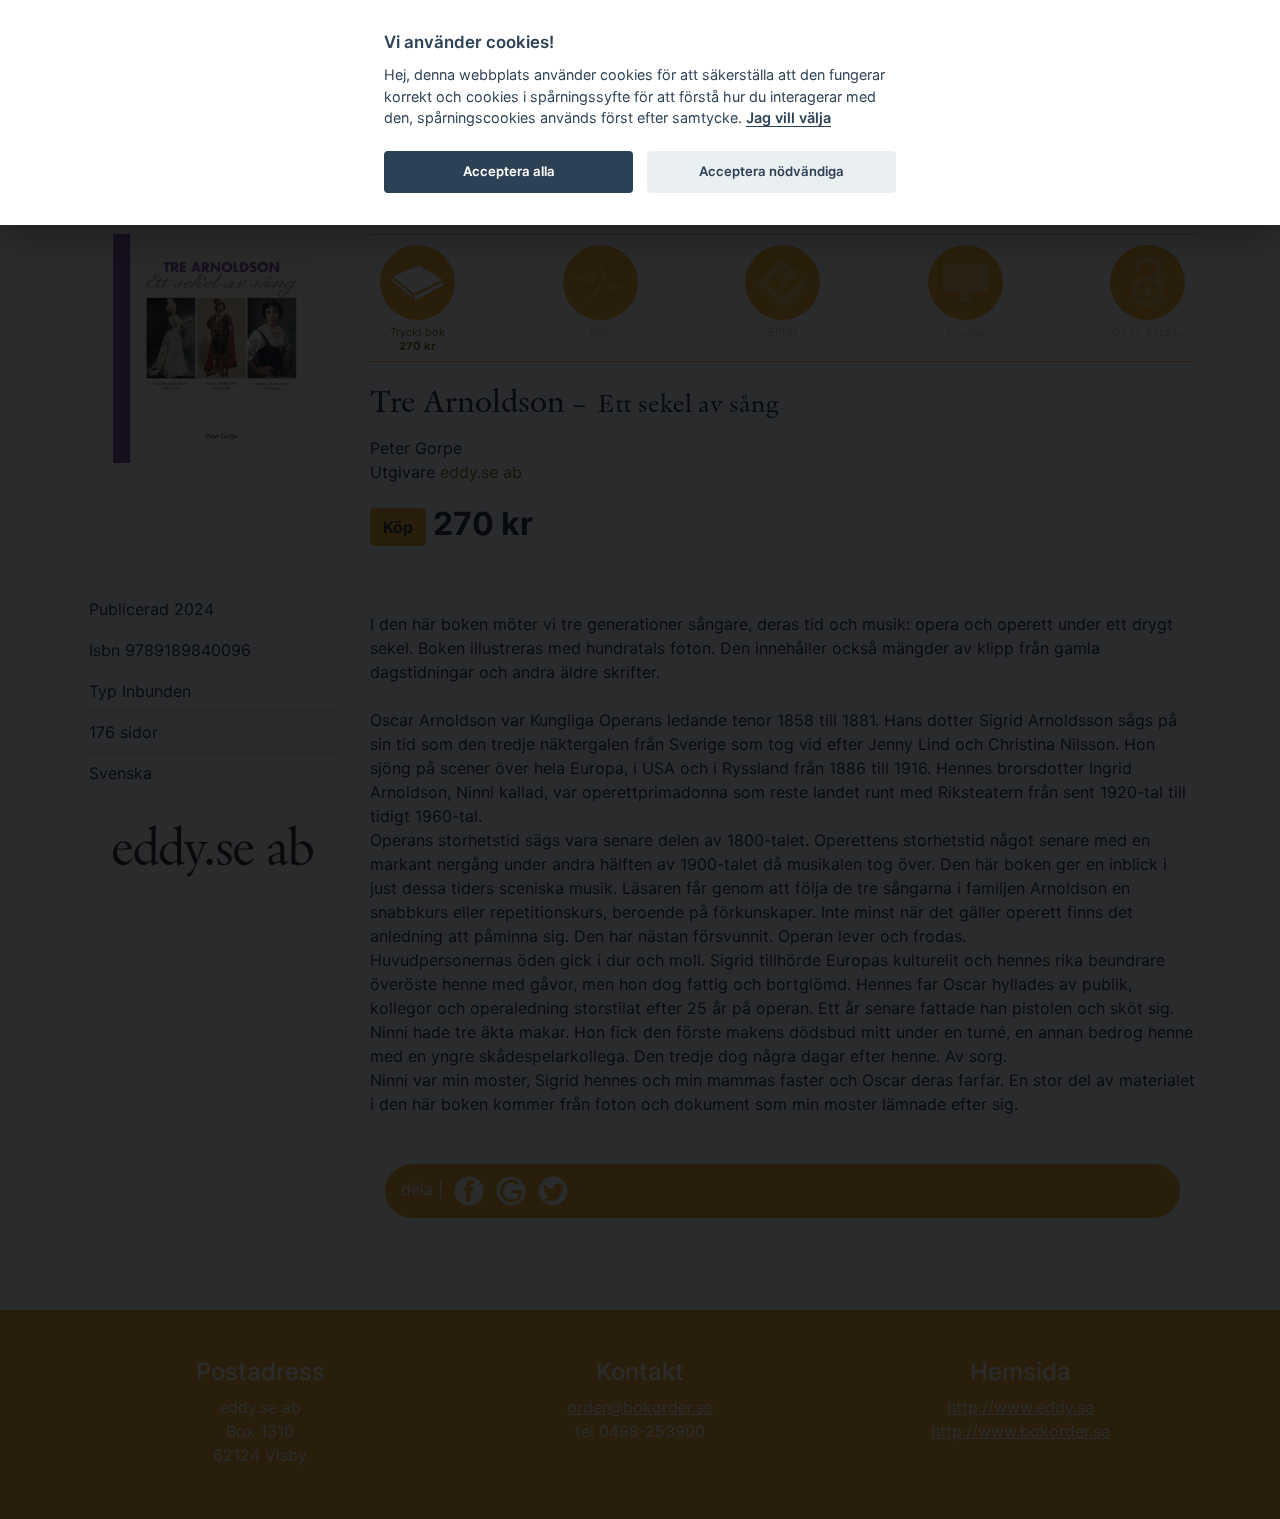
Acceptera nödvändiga (771, 171)
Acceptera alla (509, 171)
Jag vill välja (788, 117)
